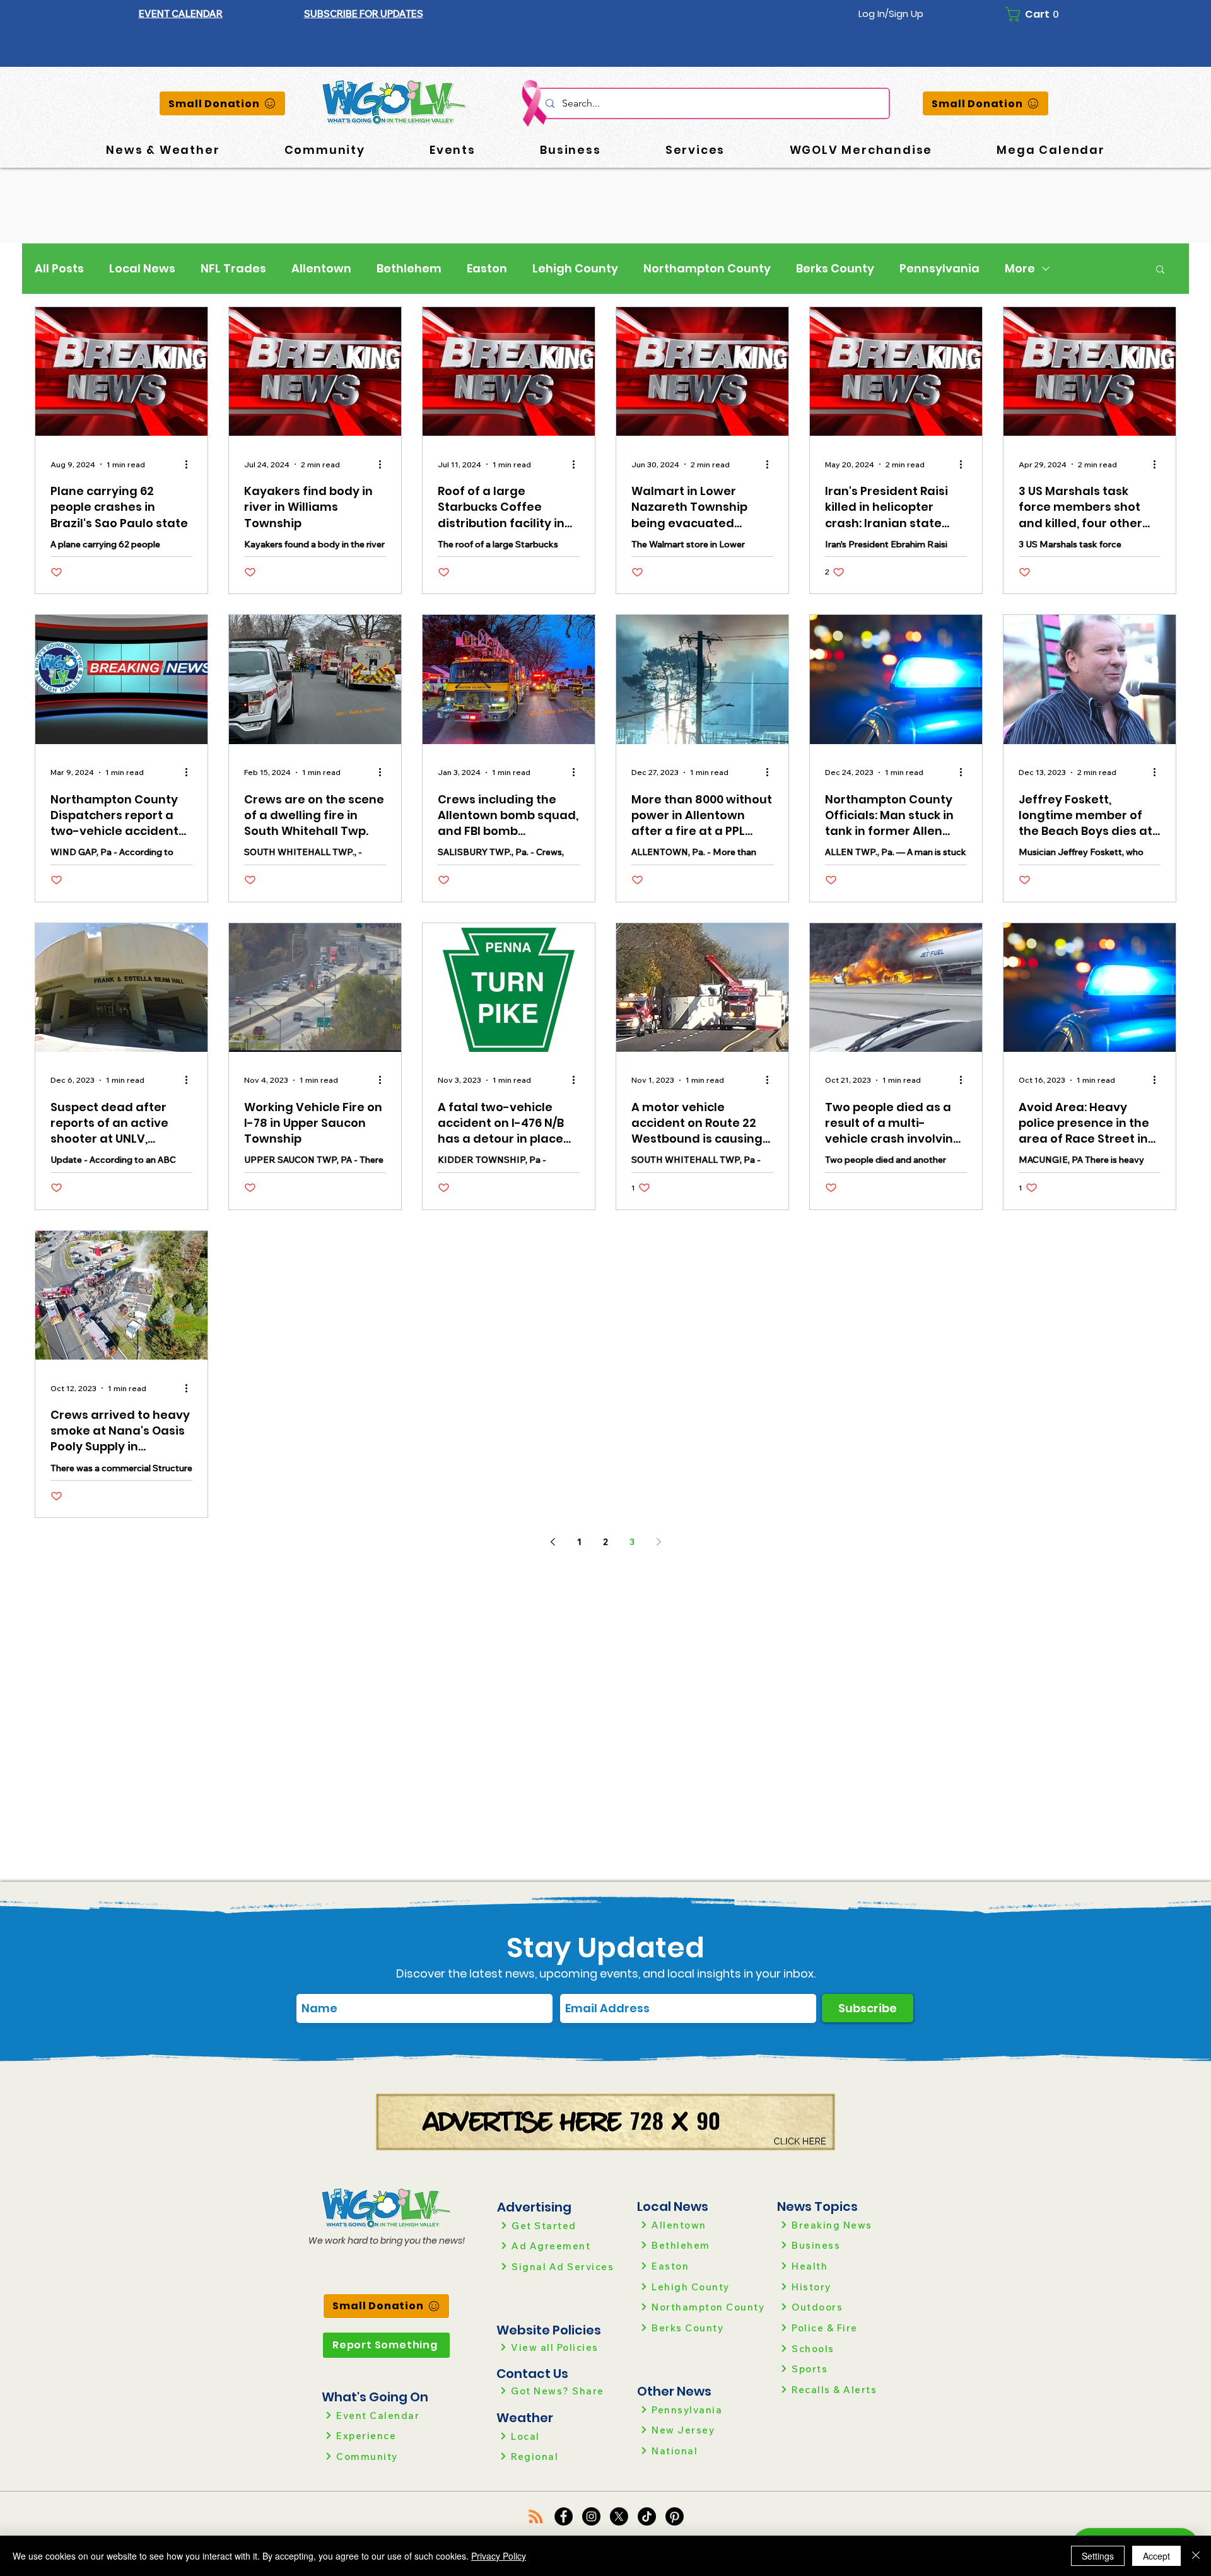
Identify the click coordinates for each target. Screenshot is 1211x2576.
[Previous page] (553, 1542)
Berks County (835, 269)
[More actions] (190, 464)
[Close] (1196, 2556)
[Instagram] (591, 2516)
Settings (1098, 2556)
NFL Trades (233, 269)
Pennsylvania (939, 269)
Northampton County (707, 269)
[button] (364, 14)
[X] (619, 2516)
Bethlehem (409, 269)
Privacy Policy (499, 2556)
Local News (142, 269)
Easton (487, 269)
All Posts (59, 269)
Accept (1156, 2556)
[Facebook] (564, 2516)
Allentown (321, 269)
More (1020, 269)
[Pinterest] (675, 2516)
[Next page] (658, 1542)
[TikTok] (647, 2516)
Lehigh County (575, 269)
